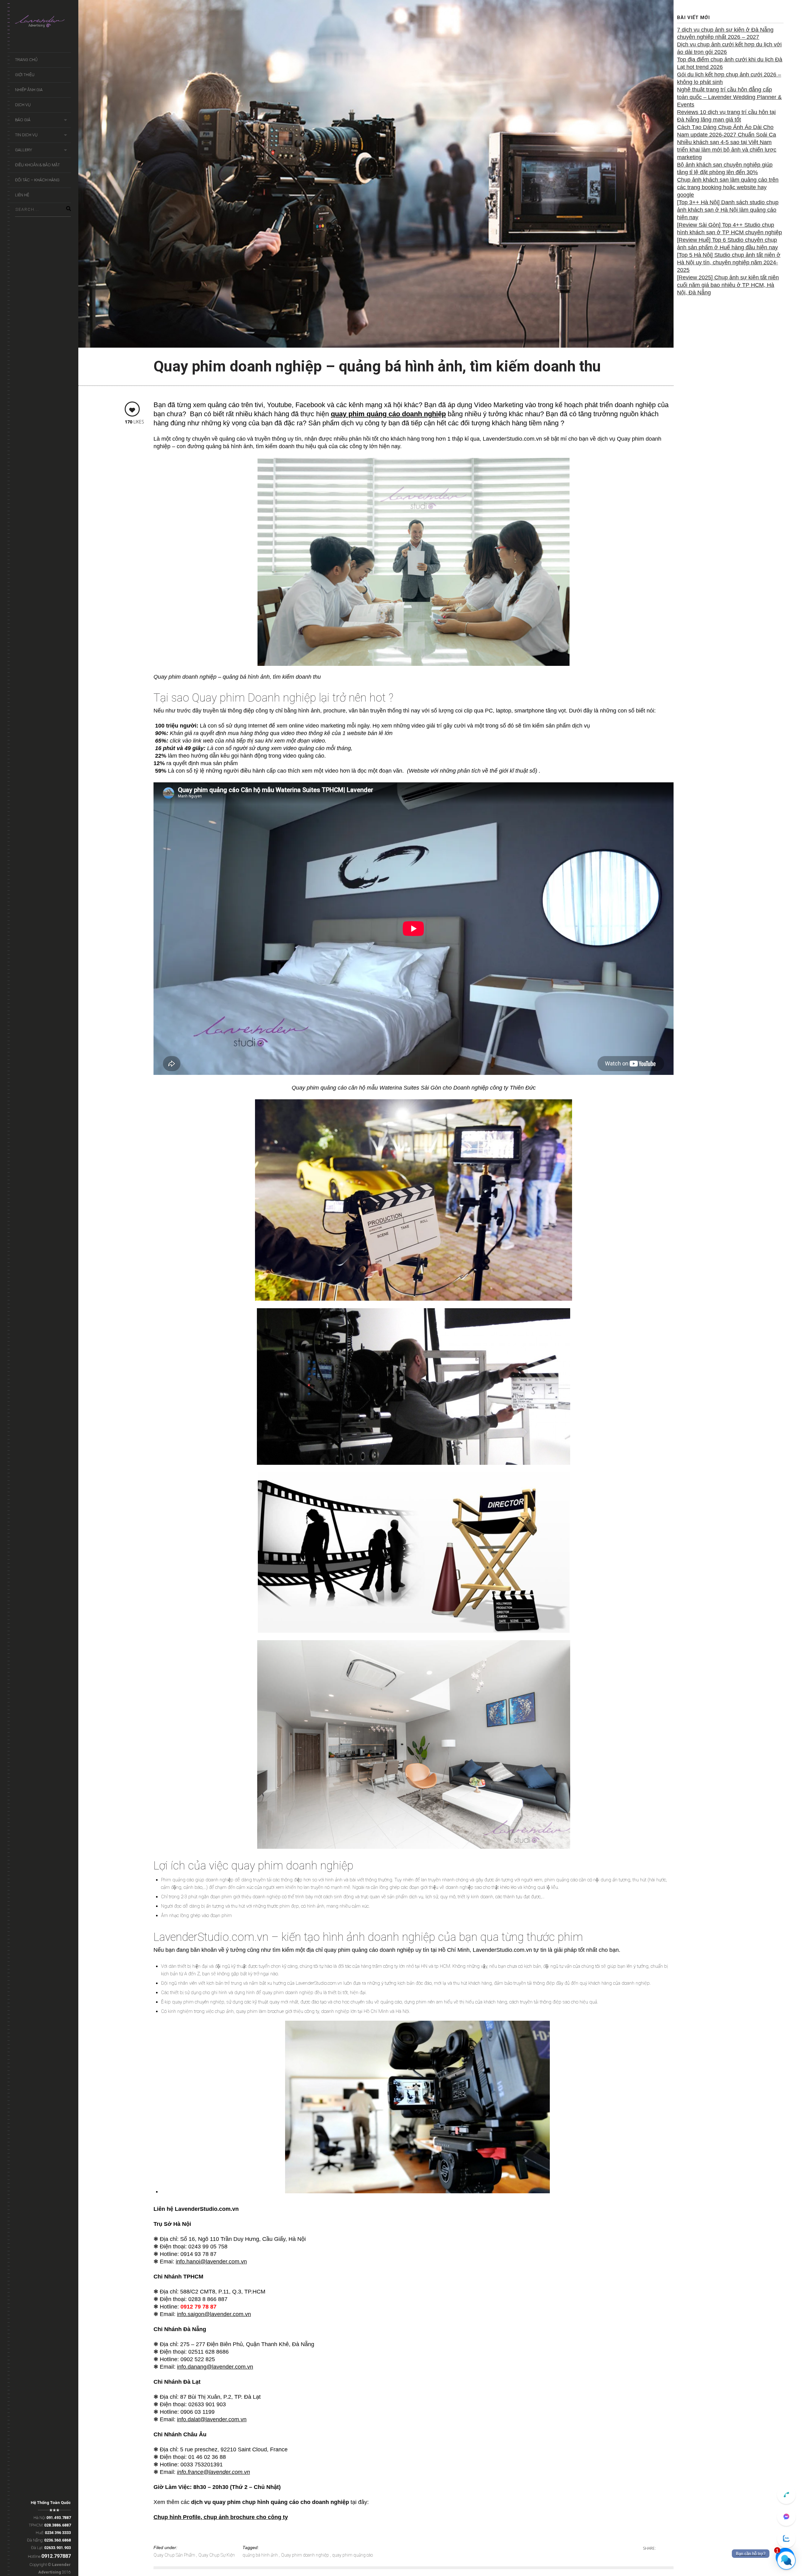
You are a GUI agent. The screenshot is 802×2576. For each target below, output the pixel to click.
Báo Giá (23, 120)
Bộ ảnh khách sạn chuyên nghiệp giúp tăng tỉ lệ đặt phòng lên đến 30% (725, 168)
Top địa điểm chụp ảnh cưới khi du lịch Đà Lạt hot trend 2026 (730, 63)
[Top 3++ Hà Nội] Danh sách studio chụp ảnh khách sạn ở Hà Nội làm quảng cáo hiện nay (728, 210)
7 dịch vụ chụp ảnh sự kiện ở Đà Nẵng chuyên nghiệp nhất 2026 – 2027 (725, 34)
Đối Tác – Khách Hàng (37, 180)
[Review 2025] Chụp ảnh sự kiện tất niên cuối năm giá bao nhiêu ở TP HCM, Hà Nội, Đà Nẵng (728, 285)
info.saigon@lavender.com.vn (214, 2314)
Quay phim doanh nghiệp (305, 2555)
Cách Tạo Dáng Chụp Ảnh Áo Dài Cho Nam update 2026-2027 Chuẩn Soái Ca (726, 131)
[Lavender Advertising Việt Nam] (43, 23)
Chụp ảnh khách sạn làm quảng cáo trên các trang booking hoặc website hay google (728, 187)
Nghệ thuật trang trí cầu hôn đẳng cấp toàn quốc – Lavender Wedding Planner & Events (729, 97)
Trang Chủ (26, 60)
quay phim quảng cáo (352, 2555)
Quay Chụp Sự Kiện (217, 2555)
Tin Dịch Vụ (26, 135)
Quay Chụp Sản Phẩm (175, 2555)
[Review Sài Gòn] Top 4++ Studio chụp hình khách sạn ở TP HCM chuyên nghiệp (729, 229)
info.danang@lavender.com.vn (215, 2367)
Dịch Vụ (23, 105)
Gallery (23, 150)
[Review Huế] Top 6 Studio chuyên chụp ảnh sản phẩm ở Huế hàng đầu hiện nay (727, 244)
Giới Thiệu (25, 75)
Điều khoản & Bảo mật (37, 165)
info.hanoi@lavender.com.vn (211, 2262)
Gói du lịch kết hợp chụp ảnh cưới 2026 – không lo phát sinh (729, 78)
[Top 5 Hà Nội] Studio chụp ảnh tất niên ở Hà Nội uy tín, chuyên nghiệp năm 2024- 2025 (729, 262)
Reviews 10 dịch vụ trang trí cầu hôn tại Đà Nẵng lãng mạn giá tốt (726, 116)
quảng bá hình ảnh (261, 2555)
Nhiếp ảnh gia (29, 90)
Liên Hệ (22, 195)
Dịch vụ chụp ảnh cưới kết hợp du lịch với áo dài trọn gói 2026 (729, 48)
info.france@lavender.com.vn (214, 2472)
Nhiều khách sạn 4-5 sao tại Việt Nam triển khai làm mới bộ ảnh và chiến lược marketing (727, 150)
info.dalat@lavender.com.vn (212, 2419)
